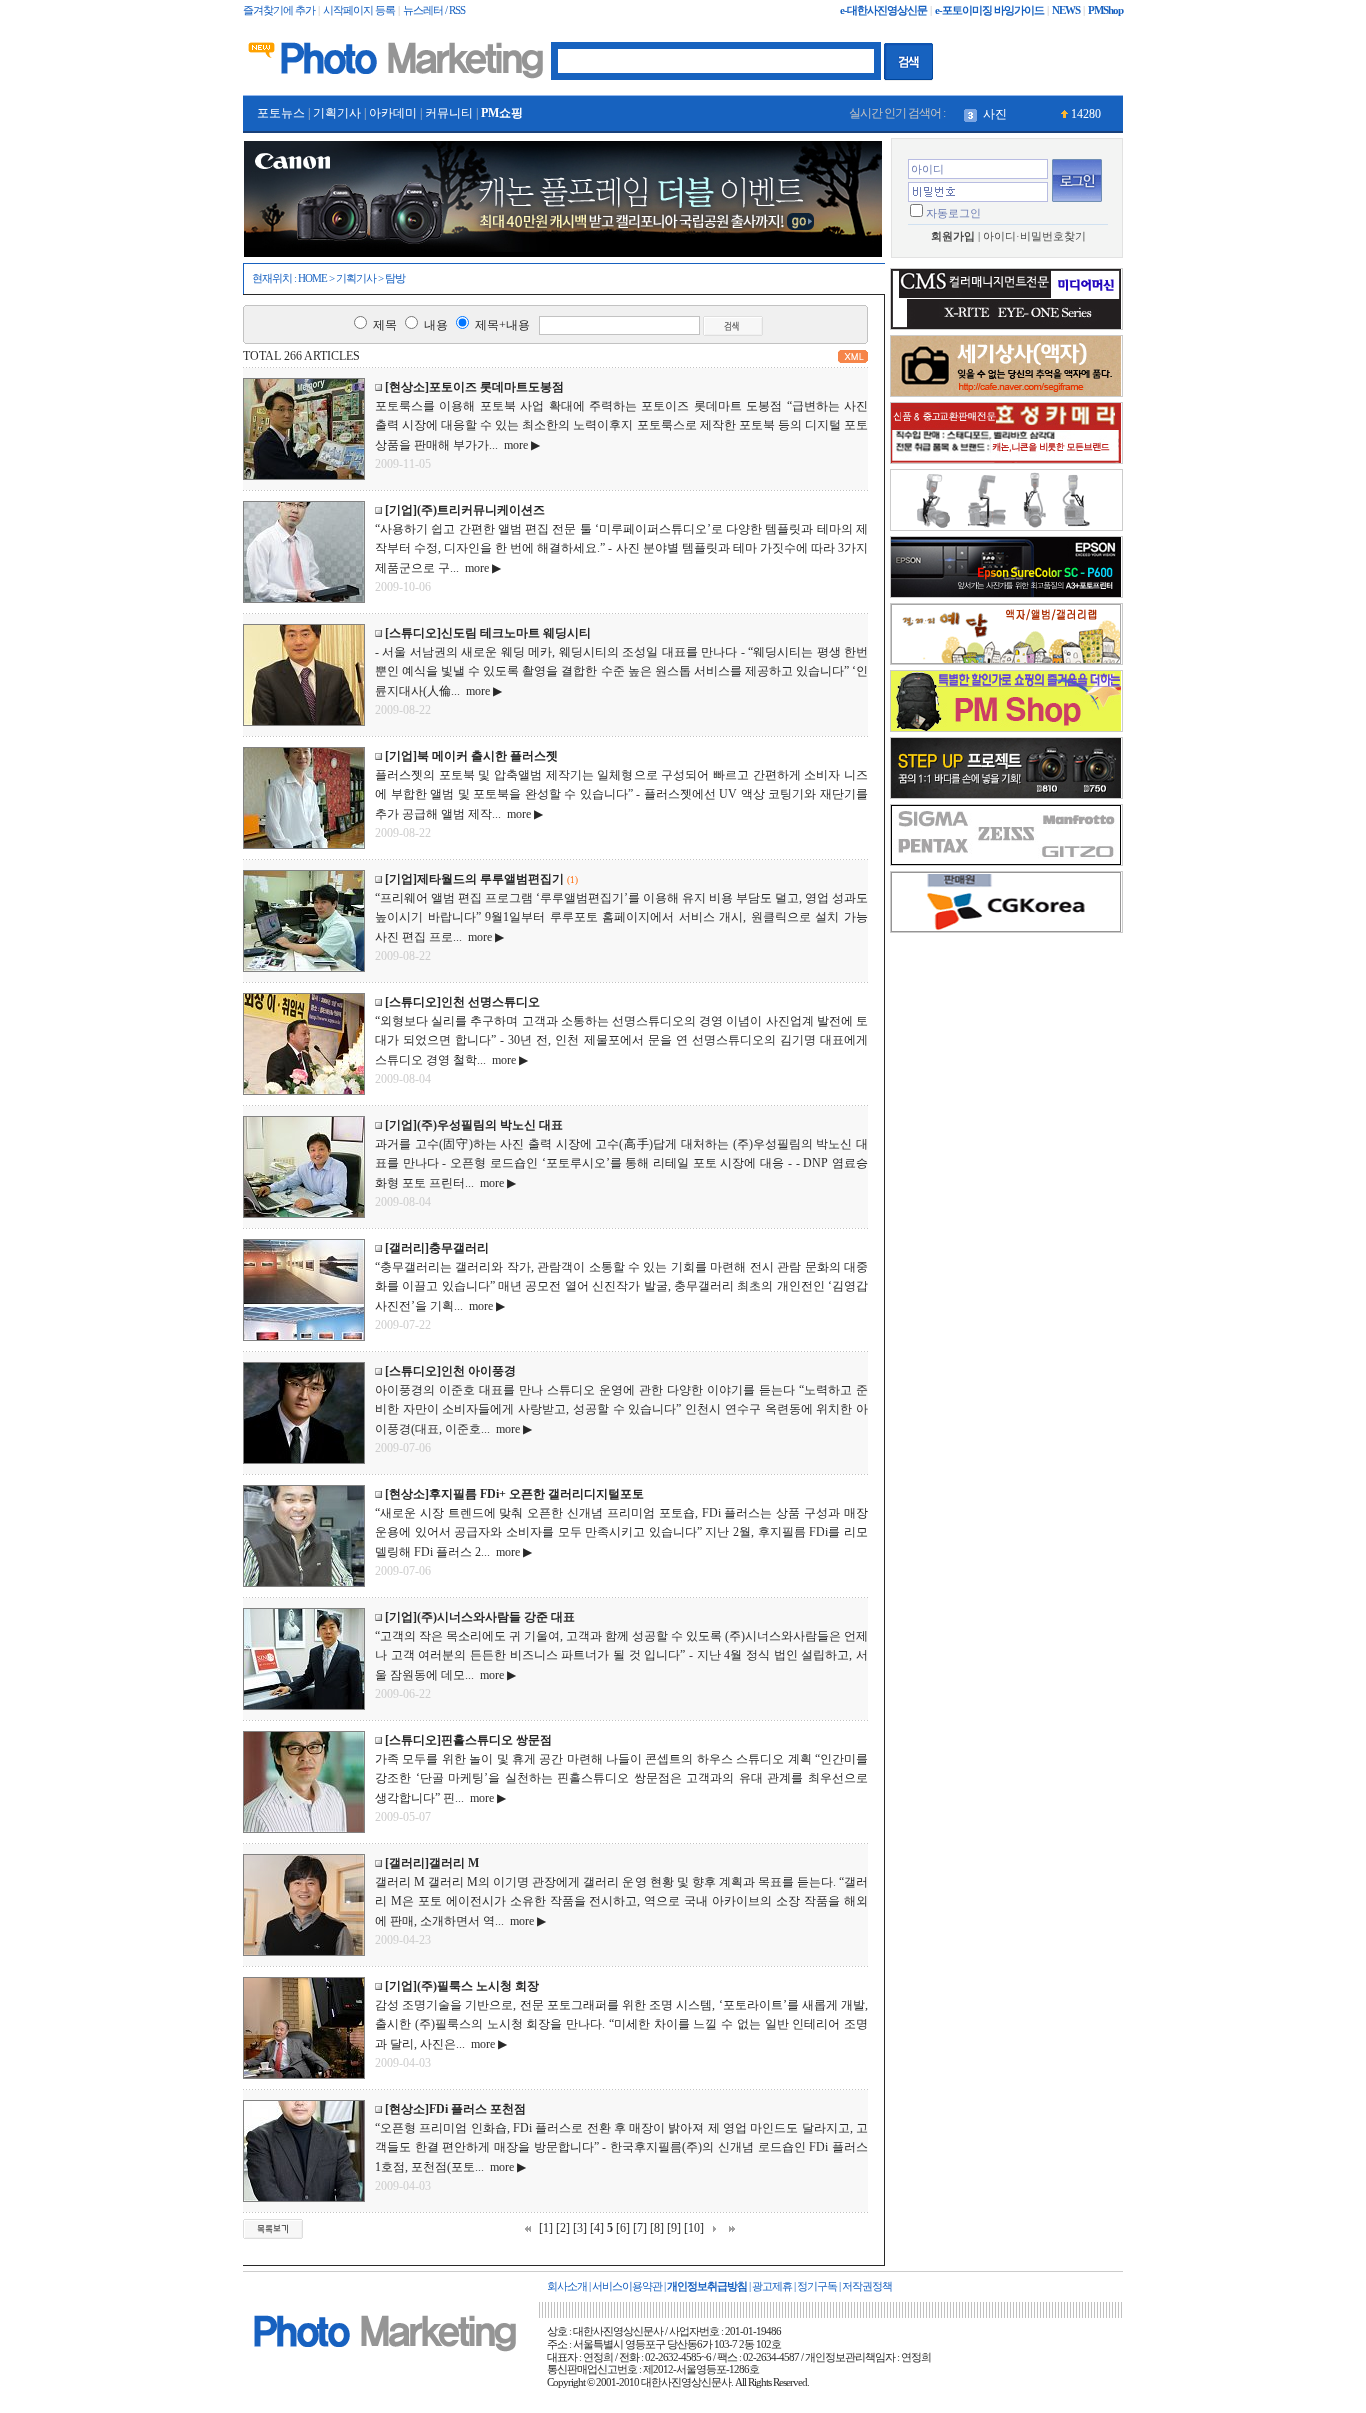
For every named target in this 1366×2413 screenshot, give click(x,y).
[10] (694, 2228)
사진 (995, 114)
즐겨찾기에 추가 (279, 10)
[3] (580, 2228)
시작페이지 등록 (359, 10)
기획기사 (337, 113)
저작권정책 (867, 2286)
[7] (640, 2228)
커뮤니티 (449, 113)
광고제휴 (772, 2286)
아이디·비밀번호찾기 (1034, 236)
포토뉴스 (281, 113)
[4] (597, 2228)
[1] (546, 2228)
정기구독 (817, 2286)
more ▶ (519, 445)
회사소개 (567, 2286)
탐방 (395, 278)
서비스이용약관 (627, 2286)
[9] (674, 2228)
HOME (312, 278)
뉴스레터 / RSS (434, 10)
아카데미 (393, 113)
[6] (623, 2228)
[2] (563, 2228)
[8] (657, 2228)
